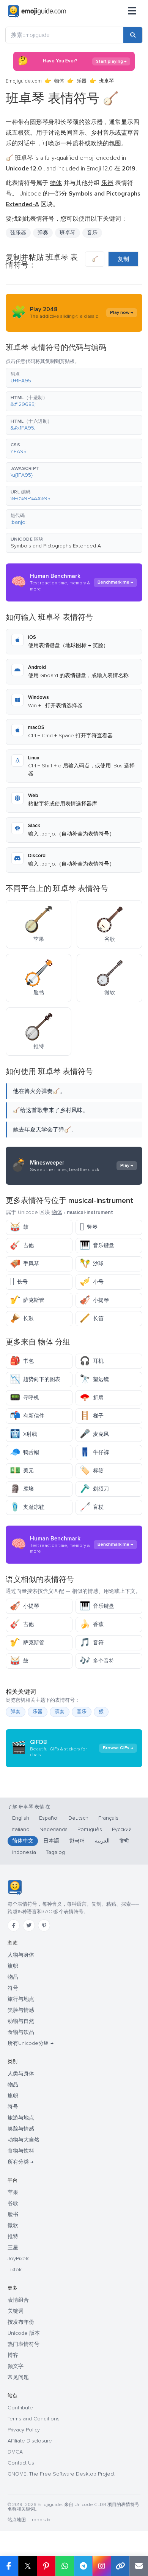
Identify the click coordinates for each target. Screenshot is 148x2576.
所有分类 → (20, 2162)
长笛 (92, 1318)
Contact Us (21, 2463)
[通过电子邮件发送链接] (139, 2566)
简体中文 (23, 1841)
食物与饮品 (21, 2032)
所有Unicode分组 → (31, 2043)
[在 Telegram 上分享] (83, 2566)
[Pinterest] (44, 1925)
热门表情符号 (24, 2344)
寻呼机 (24, 1398)
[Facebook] (14, 1925)
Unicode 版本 (24, 2333)
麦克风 (94, 1434)
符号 (13, 1988)
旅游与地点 (21, 2118)
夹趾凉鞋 (27, 1507)
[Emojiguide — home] (37, 11)
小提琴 (94, 1300)
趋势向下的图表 (35, 1379)
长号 (19, 1282)
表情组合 (18, 2300)
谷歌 (13, 2203)
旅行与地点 (21, 1999)
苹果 (13, 2192)
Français (108, 1818)
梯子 (92, 1416)
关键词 (16, 2311)
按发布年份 (21, 2322)
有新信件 (27, 1416)
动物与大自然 (24, 2140)
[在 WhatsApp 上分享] (65, 2566)
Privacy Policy (24, 2430)
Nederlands (54, 1829)
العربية (102, 1841)
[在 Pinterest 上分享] (46, 2566)
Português (90, 1829)
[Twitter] (29, 1925)
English (21, 1818)
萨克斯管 (27, 1300)
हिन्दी (124, 1841)
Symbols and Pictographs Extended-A (56, 546)
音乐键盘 (97, 1245)
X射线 (24, 1434)
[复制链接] (120, 2566)
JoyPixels (19, 2259)
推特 (13, 2236)
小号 (92, 1282)
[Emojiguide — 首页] (15, 1887)
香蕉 (92, 1624)
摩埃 (22, 1489)
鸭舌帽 (24, 1452)
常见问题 (18, 2377)
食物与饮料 (21, 2151)
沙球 (92, 1264)
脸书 (13, 2214)
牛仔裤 (94, 1452)
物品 (13, 1977)
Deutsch (78, 1818)
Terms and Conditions (34, 2419)
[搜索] (133, 35)
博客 (13, 2355)
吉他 (22, 1245)
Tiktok (15, 2270)
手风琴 (24, 1264)
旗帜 (13, 1966)
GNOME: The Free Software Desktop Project (61, 2474)
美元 (22, 1471)
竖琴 (89, 1227)
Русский (122, 1829)
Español (49, 1818)
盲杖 (92, 1507)
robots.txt (42, 2520)
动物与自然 (21, 2021)
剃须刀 (94, 1489)
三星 (13, 2247)
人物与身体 (21, 1955)
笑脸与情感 (21, 2010)
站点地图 (17, 2520)
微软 (13, 2225)
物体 (59, 81)
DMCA (15, 2452)
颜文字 (16, 2366)
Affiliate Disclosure (30, 2441)
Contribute (20, 2408)
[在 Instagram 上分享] (102, 2566)
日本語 (51, 1841)
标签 (92, 1471)
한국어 (77, 1841)
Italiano (21, 1829)
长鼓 (22, 1318)
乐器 (82, 81)
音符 (92, 1643)
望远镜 (94, 1379)
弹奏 (16, 1712)
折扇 (92, 1398)
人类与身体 (21, 2074)
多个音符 (97, 1661)
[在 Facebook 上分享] (9, 2566)
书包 (22, 1361)
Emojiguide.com (24, 81)
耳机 (92, 1361)
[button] (74, 378)
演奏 (60, 1712)
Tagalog (55, 1852)
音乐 (92, 233)
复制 (123, 259)
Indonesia (24, 1852)
